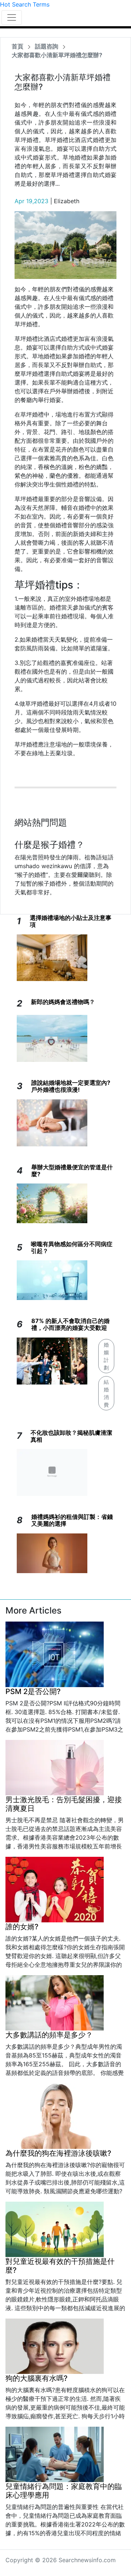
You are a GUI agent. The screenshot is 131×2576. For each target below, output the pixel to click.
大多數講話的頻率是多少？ (49, 2035)
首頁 (17, 46)
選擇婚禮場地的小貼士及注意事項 (71, 921)
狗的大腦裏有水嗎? (37, 2378)
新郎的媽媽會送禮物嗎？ (63, 1002)
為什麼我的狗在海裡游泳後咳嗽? (58, 2153)
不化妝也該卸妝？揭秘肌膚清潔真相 (71, 1436)
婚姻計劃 (106, 1356)
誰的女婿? (22, 1927)
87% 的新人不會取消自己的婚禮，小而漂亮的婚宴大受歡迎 (70, 1324)
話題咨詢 (47, 46)
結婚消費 (106, 1393)
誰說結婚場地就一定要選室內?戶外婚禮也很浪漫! (71, 1086)
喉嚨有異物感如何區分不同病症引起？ (72, 1247)
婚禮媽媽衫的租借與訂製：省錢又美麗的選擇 (72, 1520)
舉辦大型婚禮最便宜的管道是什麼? (72, 1171)
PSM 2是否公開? (33, 1691)
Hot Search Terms (25, 4)
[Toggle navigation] (12, 17)
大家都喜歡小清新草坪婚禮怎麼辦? (57, 55)
